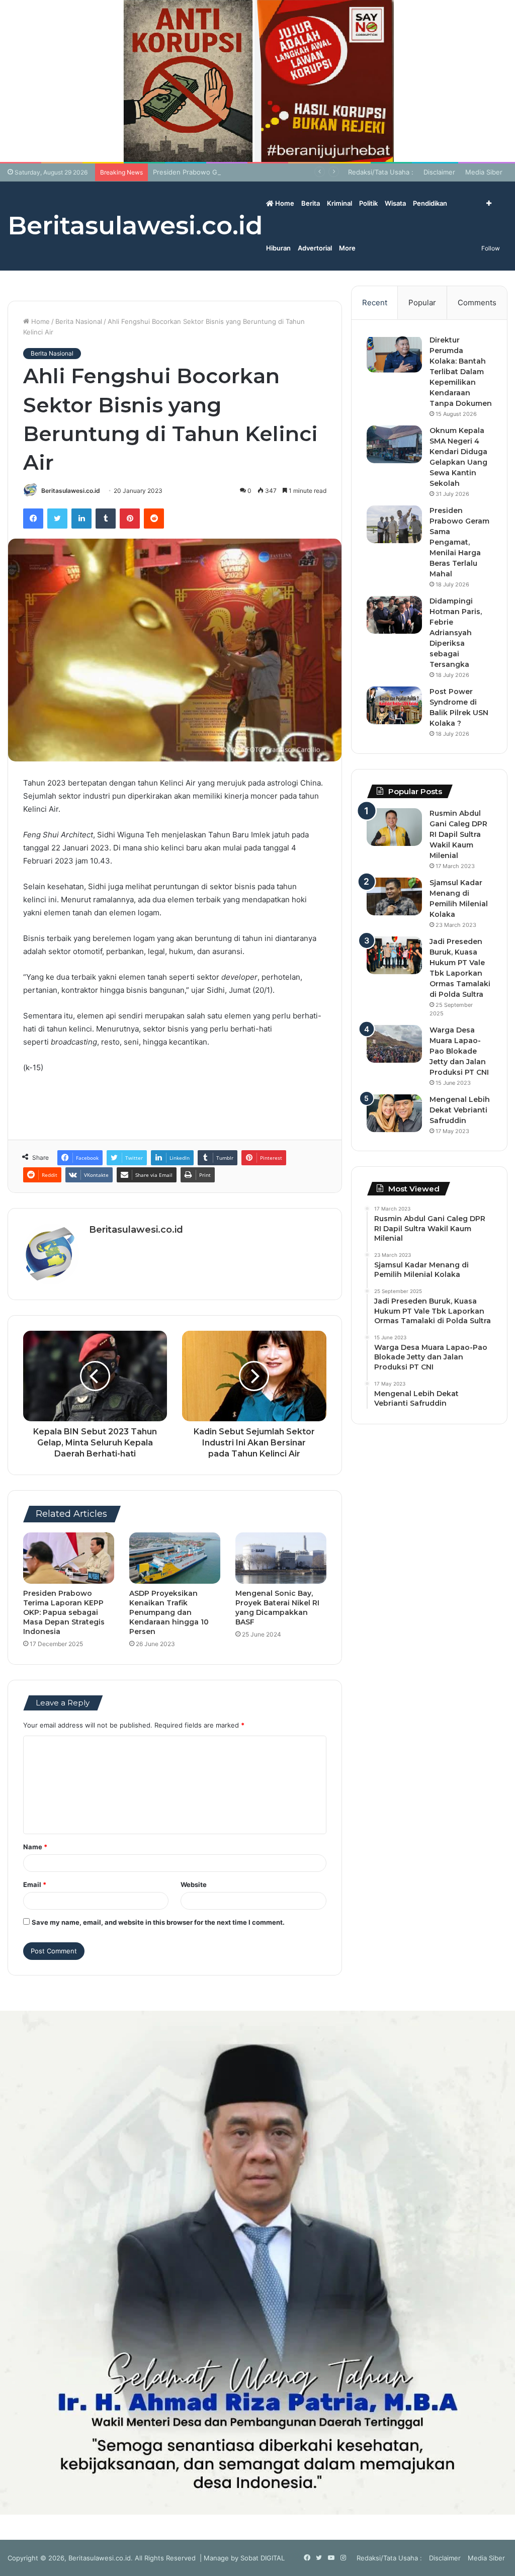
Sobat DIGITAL (263, 2558)
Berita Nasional (79, 321)
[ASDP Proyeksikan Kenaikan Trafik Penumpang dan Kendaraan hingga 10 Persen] (175, 1558)
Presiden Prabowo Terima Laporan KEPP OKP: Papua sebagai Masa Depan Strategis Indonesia (64, 1612)
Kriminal (339, 203)
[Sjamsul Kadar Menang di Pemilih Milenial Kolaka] (394, 896)
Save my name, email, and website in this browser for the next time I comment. (158, 1922)
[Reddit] (154, 519)
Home (284, 203)
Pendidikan (430, 203)
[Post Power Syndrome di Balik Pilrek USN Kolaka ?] (394, 705)
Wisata (395, 203)
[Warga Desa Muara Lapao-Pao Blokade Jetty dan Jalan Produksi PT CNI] (394, 1044)
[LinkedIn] (81, 519)
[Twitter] (57, 519)
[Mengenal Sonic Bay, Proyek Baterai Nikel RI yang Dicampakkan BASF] (281, 1558)
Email (35, 1884)
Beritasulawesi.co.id (71, 491)
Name (35, 1847)
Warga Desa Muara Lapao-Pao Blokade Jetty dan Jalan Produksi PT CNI (459, 1051)
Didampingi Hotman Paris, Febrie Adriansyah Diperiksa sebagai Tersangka (456, 633)
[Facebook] (33, 519)
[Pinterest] (130, 519)
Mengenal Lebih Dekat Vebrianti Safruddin (460, 1110)
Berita (311, 203)
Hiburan (278, 248)
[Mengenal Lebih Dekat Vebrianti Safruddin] (394, 1113)
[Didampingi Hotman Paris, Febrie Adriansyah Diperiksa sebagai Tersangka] (394, 615)
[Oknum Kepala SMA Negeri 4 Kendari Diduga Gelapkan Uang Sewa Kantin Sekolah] (394, 444)
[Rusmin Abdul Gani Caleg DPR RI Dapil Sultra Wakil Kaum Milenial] (394, 827)
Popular (422, 303)
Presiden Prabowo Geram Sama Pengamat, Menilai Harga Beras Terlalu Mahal (274, 172)
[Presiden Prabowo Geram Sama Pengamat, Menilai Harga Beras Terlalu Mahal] (394, 524)
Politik (368, 203)
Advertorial (315, 248)
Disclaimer (439, 172)
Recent (375, 303)
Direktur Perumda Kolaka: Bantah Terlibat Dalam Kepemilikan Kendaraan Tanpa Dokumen (461, 372)
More (347, 248)
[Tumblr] (106, 519)
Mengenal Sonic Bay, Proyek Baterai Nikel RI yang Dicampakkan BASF (277, 1608)
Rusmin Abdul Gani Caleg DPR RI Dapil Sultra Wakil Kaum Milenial (458, 834)
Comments (477, 303)
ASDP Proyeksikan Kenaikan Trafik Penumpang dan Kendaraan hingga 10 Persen (169, 1612)
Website (194, 1884)
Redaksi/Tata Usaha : (381, 172)
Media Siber (484, 172)
